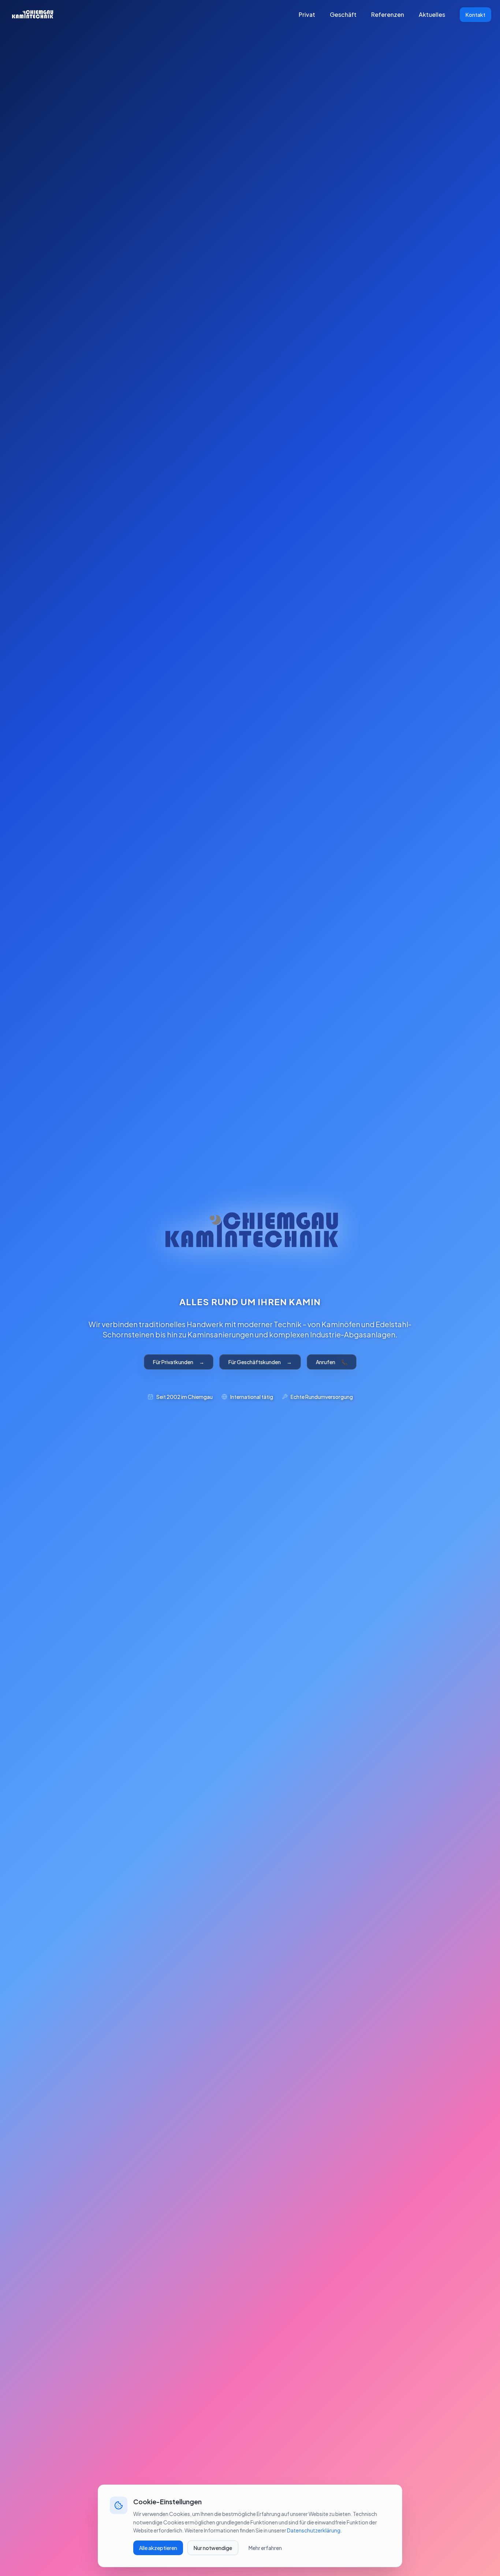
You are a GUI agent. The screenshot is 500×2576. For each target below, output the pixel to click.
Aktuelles (432, 14)
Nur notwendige (213, 2548)
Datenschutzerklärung (314, 2530)
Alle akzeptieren (158, 2548)
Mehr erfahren (265, 2548)
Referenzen (388, 14)
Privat (307, 14)
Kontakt (475, 15)
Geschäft (343, 14)
